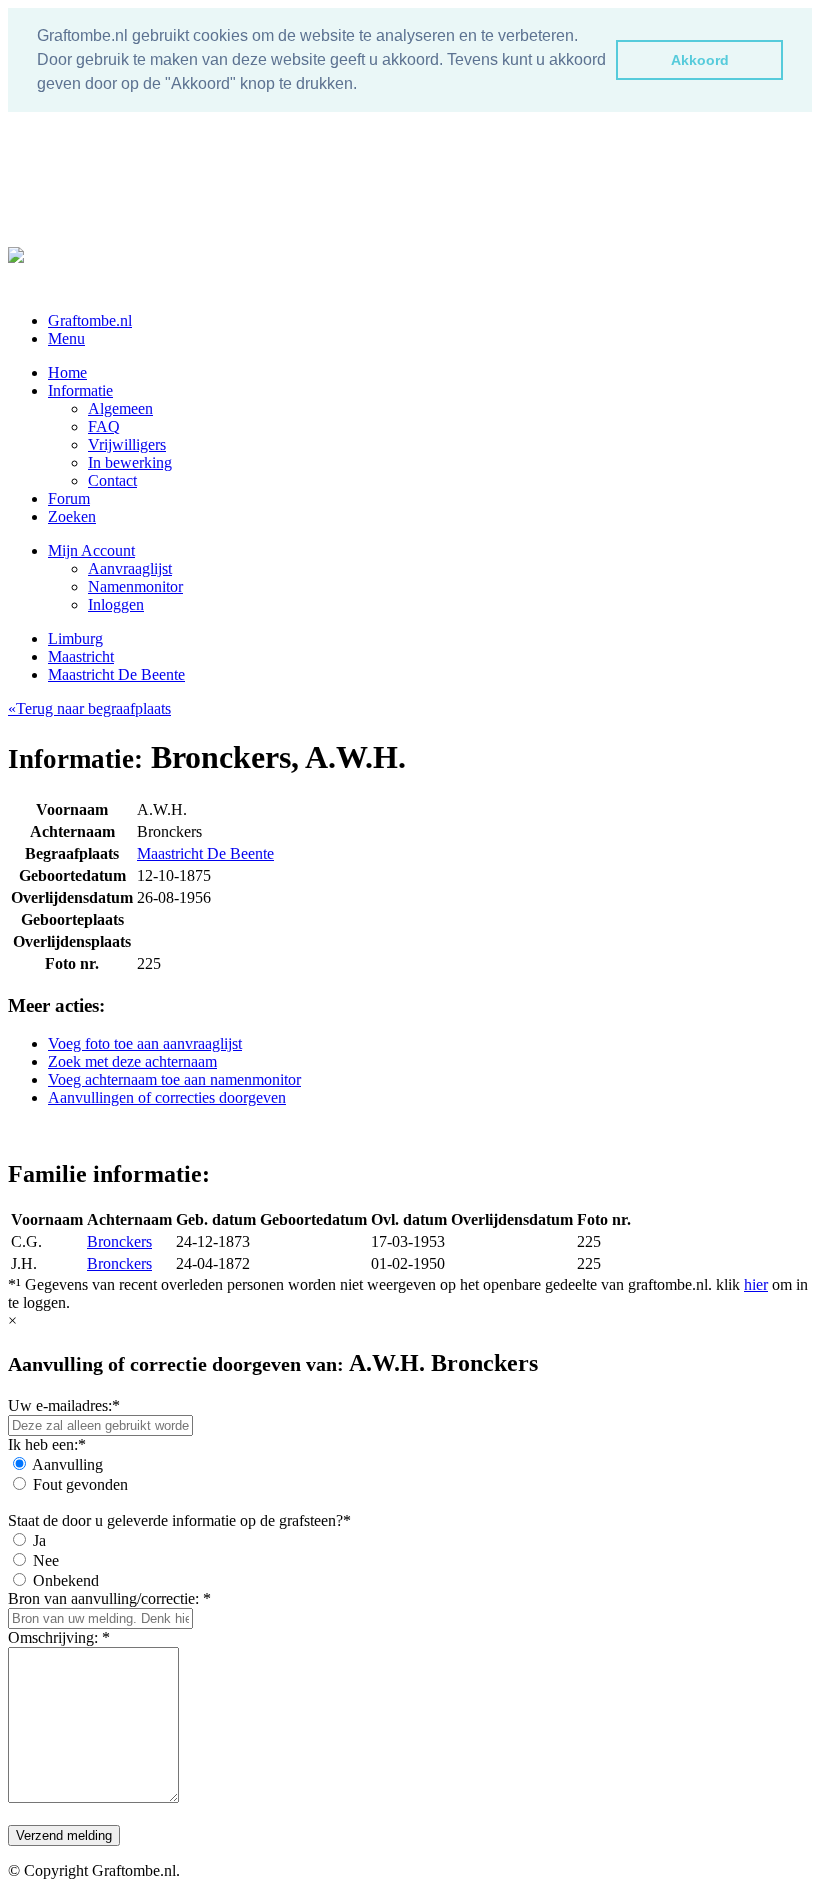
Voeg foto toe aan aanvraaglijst (145, 1043)
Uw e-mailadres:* (64, 1405)
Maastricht (81, 656)
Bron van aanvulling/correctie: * (109, 1598)
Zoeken (72, 516)
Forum (69, 498)
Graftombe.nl (90, 320)
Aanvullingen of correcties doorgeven (167, 1097)
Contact (112, 480)
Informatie (80, 390)
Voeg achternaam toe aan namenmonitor (174, 1079)
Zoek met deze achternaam (132, 1061)
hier (756, 1284)
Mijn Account (91, 550)
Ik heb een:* (47, 1444)
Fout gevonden (80, 1484)
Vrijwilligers (127, 444)
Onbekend (66, 1580)
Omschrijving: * (59, 1637)
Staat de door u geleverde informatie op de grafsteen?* (179, 1520)
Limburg (75, 638)
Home (67, 372)
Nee (46, 1560)
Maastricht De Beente (116, 674)
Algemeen (120, 408)
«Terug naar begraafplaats (89, 708)
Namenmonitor (135, 586)
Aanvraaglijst (130, 568)
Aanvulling (67, 1464)
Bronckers (119, 1241)
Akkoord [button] (700, 60)
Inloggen (116, 604)
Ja (39, 1540)
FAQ (104, 426)
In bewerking (130, 462)
